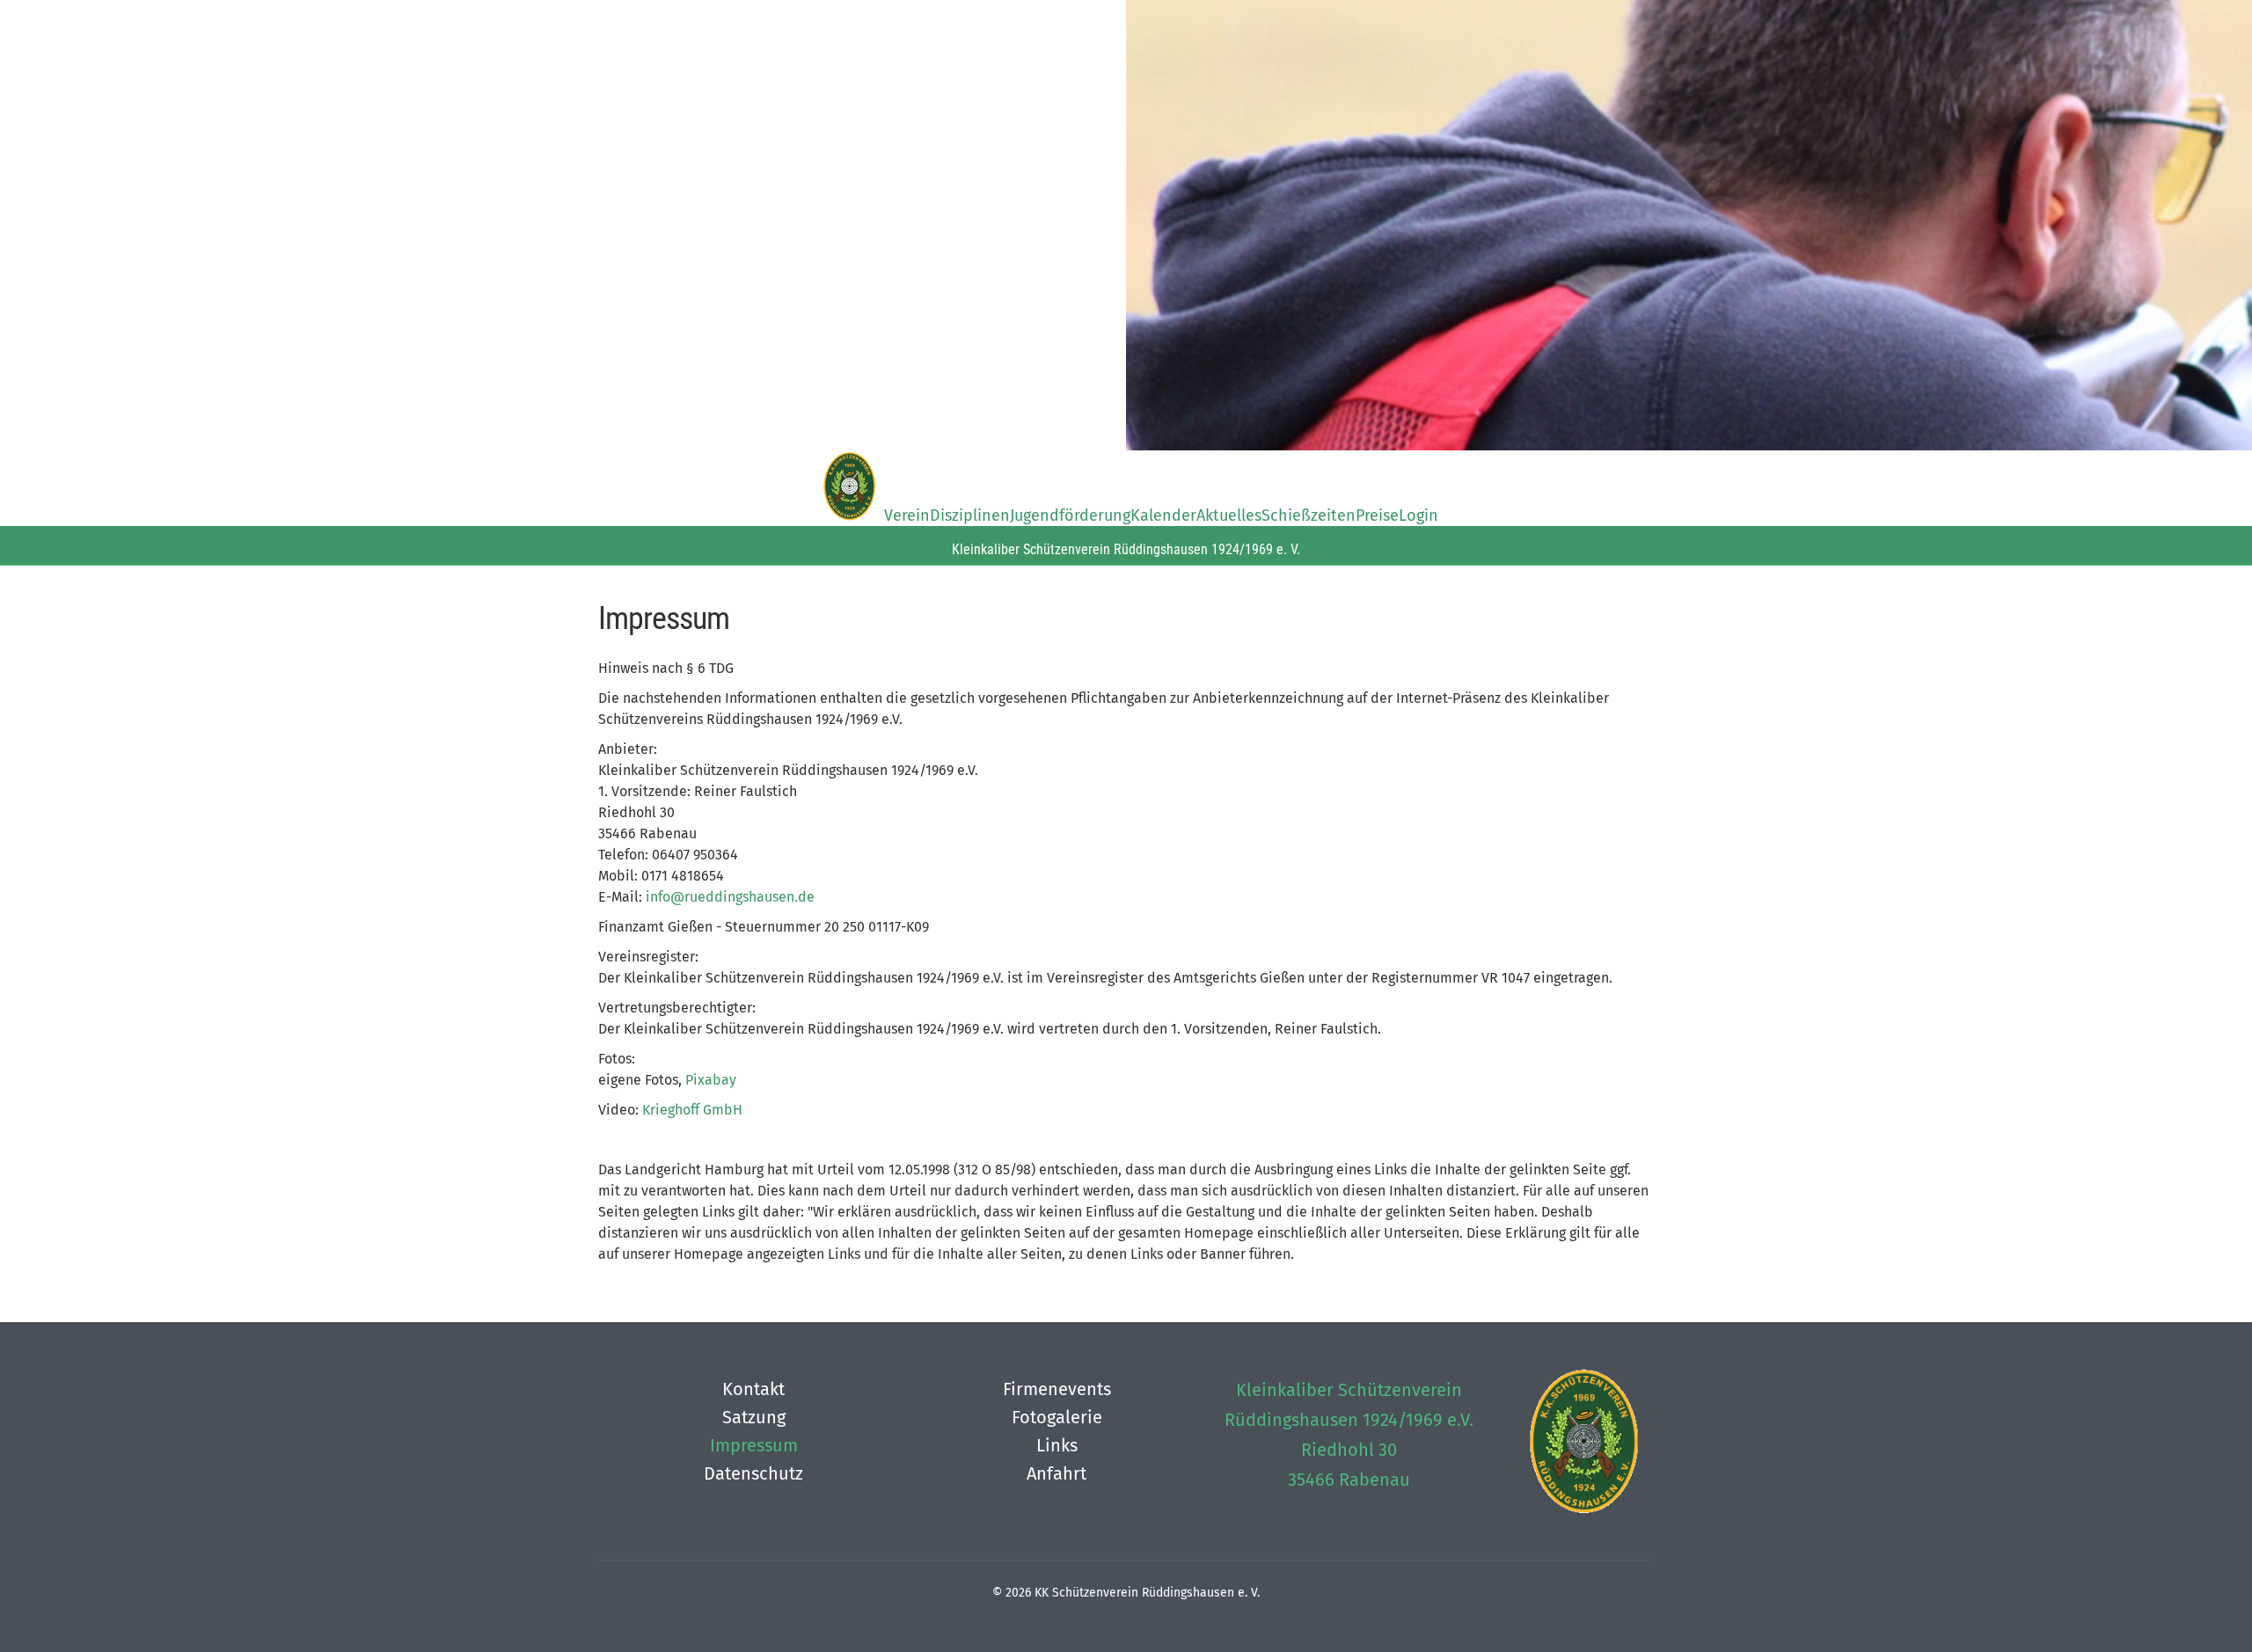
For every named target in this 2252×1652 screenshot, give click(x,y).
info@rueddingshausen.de (730, 897)
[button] (2182, 1582)
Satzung (754, 1417)
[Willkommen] (849, 488)
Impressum (754, 1445)
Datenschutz (753, 1473)
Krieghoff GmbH (692, 1110)
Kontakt (753, 1389)
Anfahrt (1057, 1473)
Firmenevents (1057, 1389)
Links (1057, 1445)
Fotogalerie (1057, 1417)
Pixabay (711, 1080)
